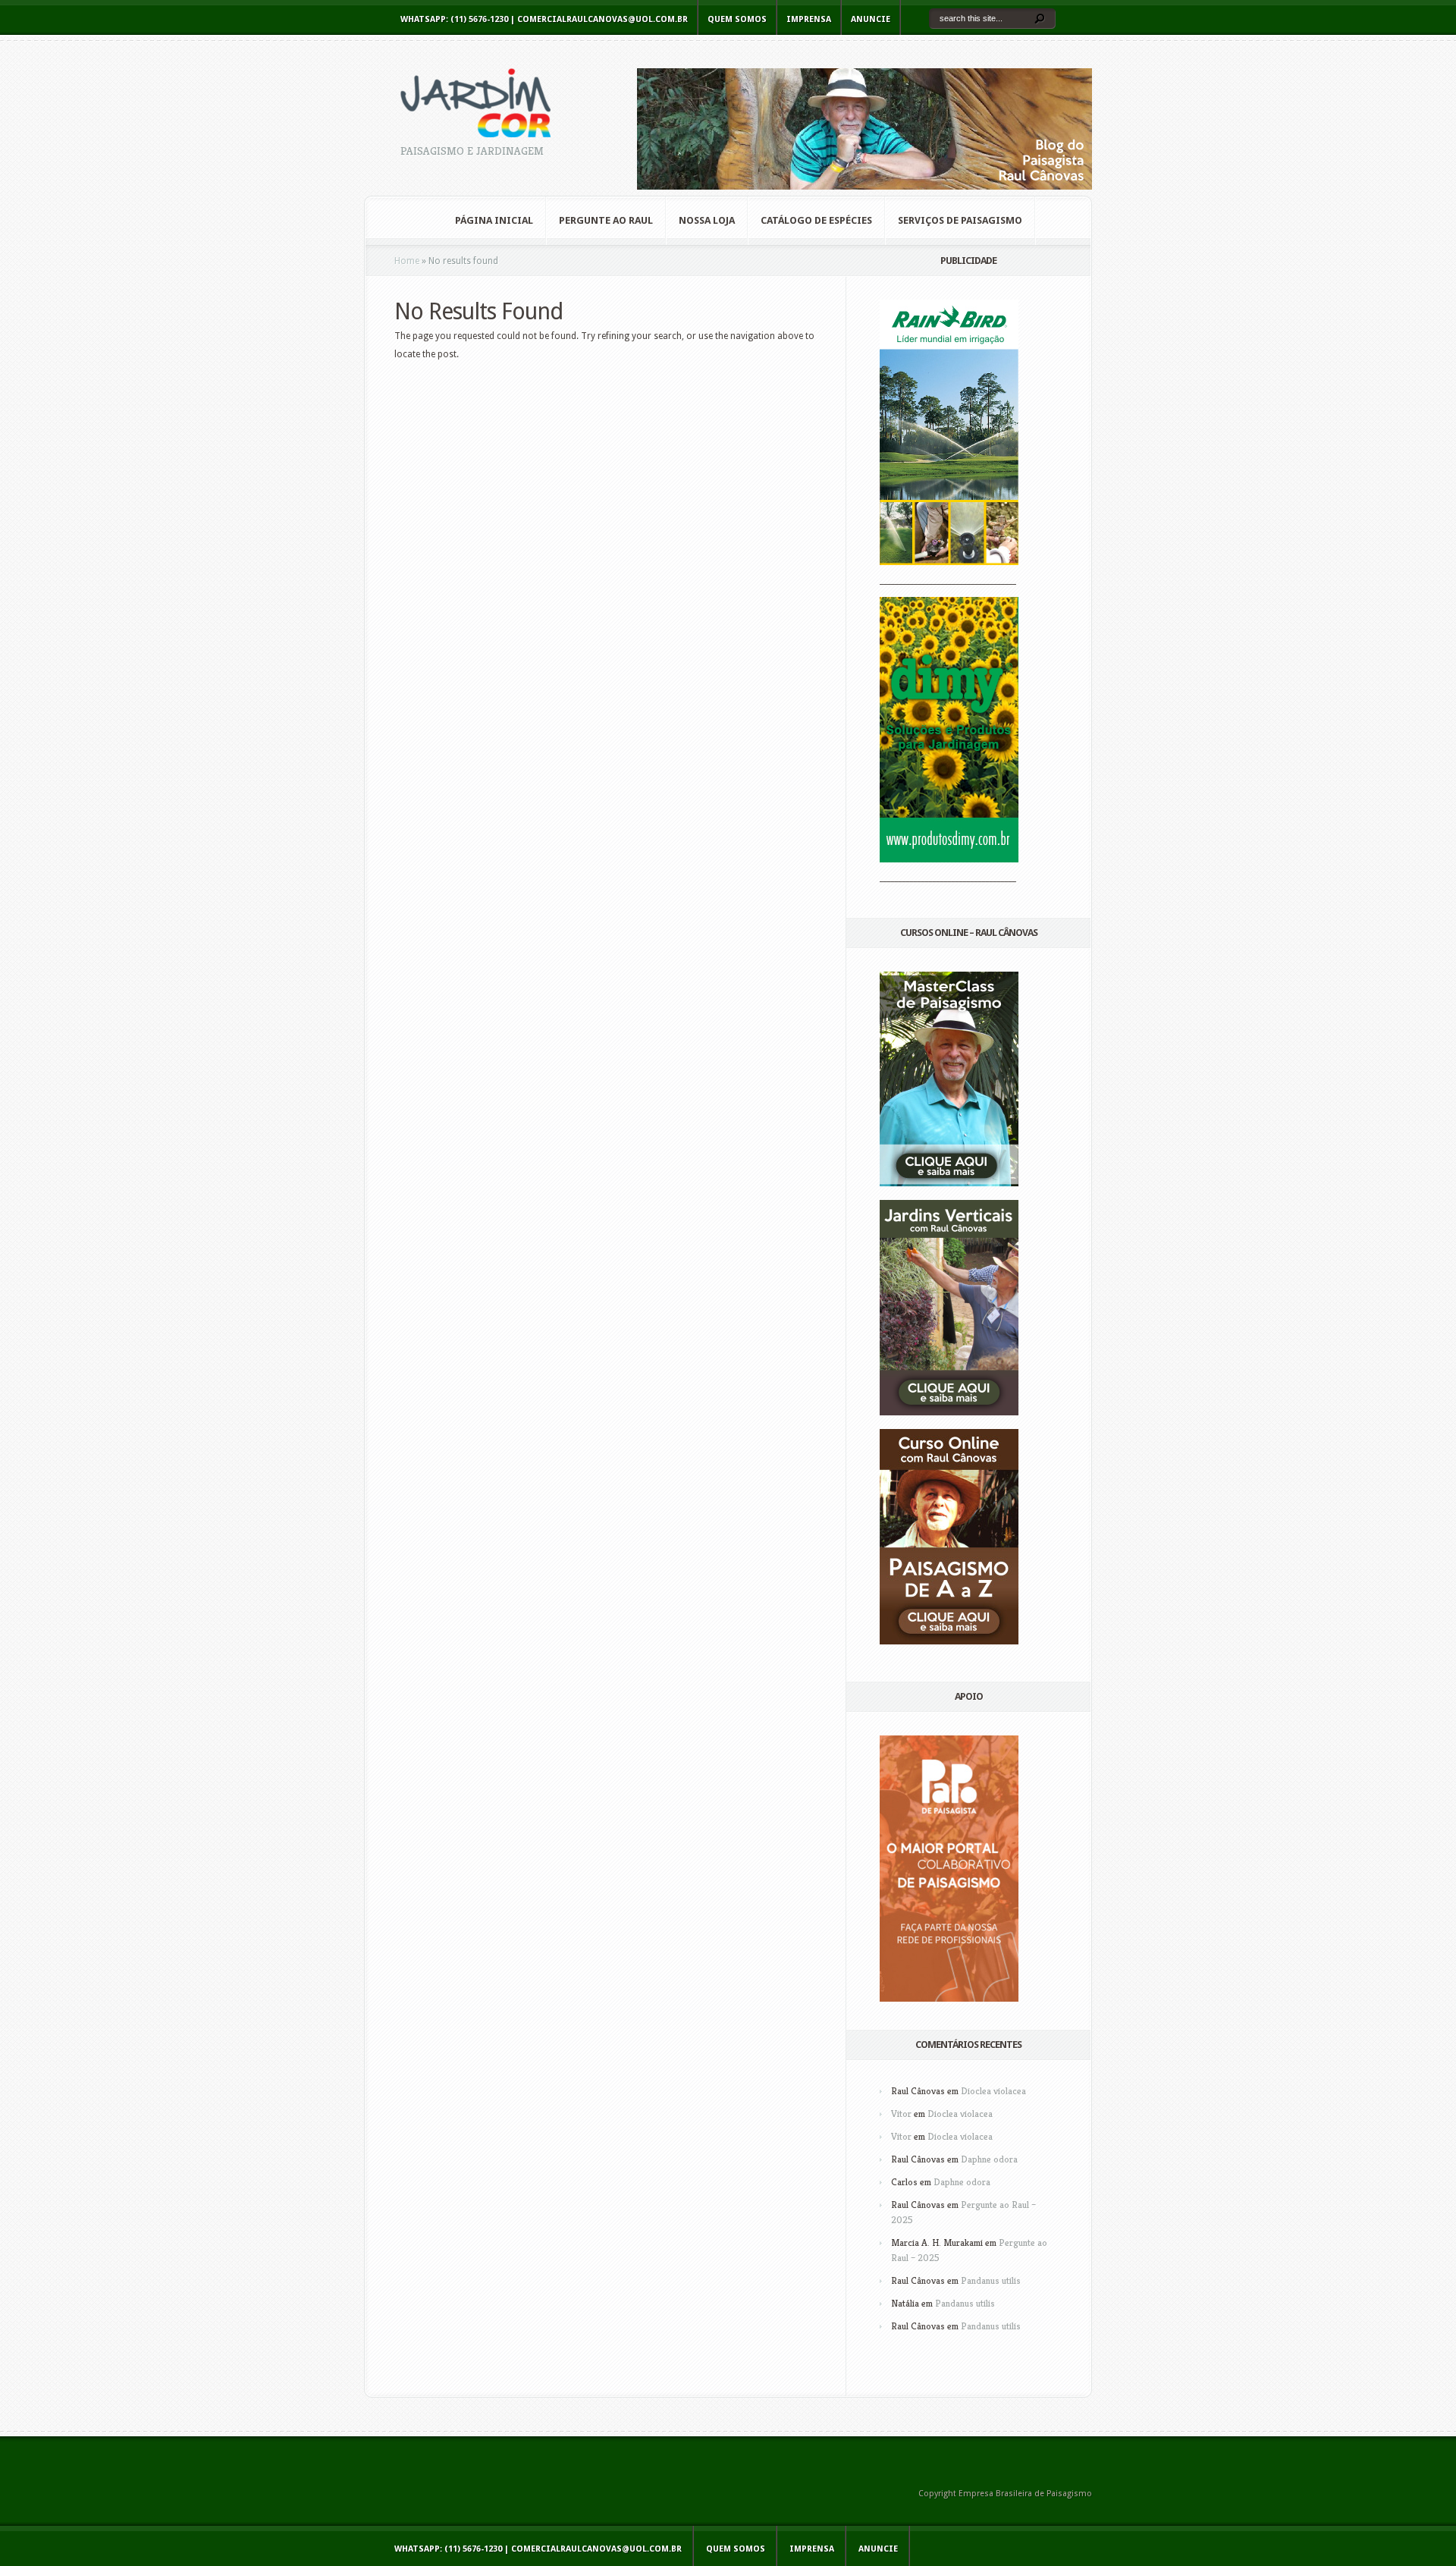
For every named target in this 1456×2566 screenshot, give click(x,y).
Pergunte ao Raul (606, 220)
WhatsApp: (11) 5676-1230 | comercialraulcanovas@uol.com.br (544, 19)
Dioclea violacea (993, 2091)
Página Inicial (494, 220)
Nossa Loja (707, 220)
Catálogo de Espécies (816, 220)
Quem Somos (737, 19)
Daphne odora (989, 2159)
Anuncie (871, 19)
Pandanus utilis (991, 2280)
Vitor (901, 2114)
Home (407, 261)
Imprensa (809, 19)
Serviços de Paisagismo (960, 220)
